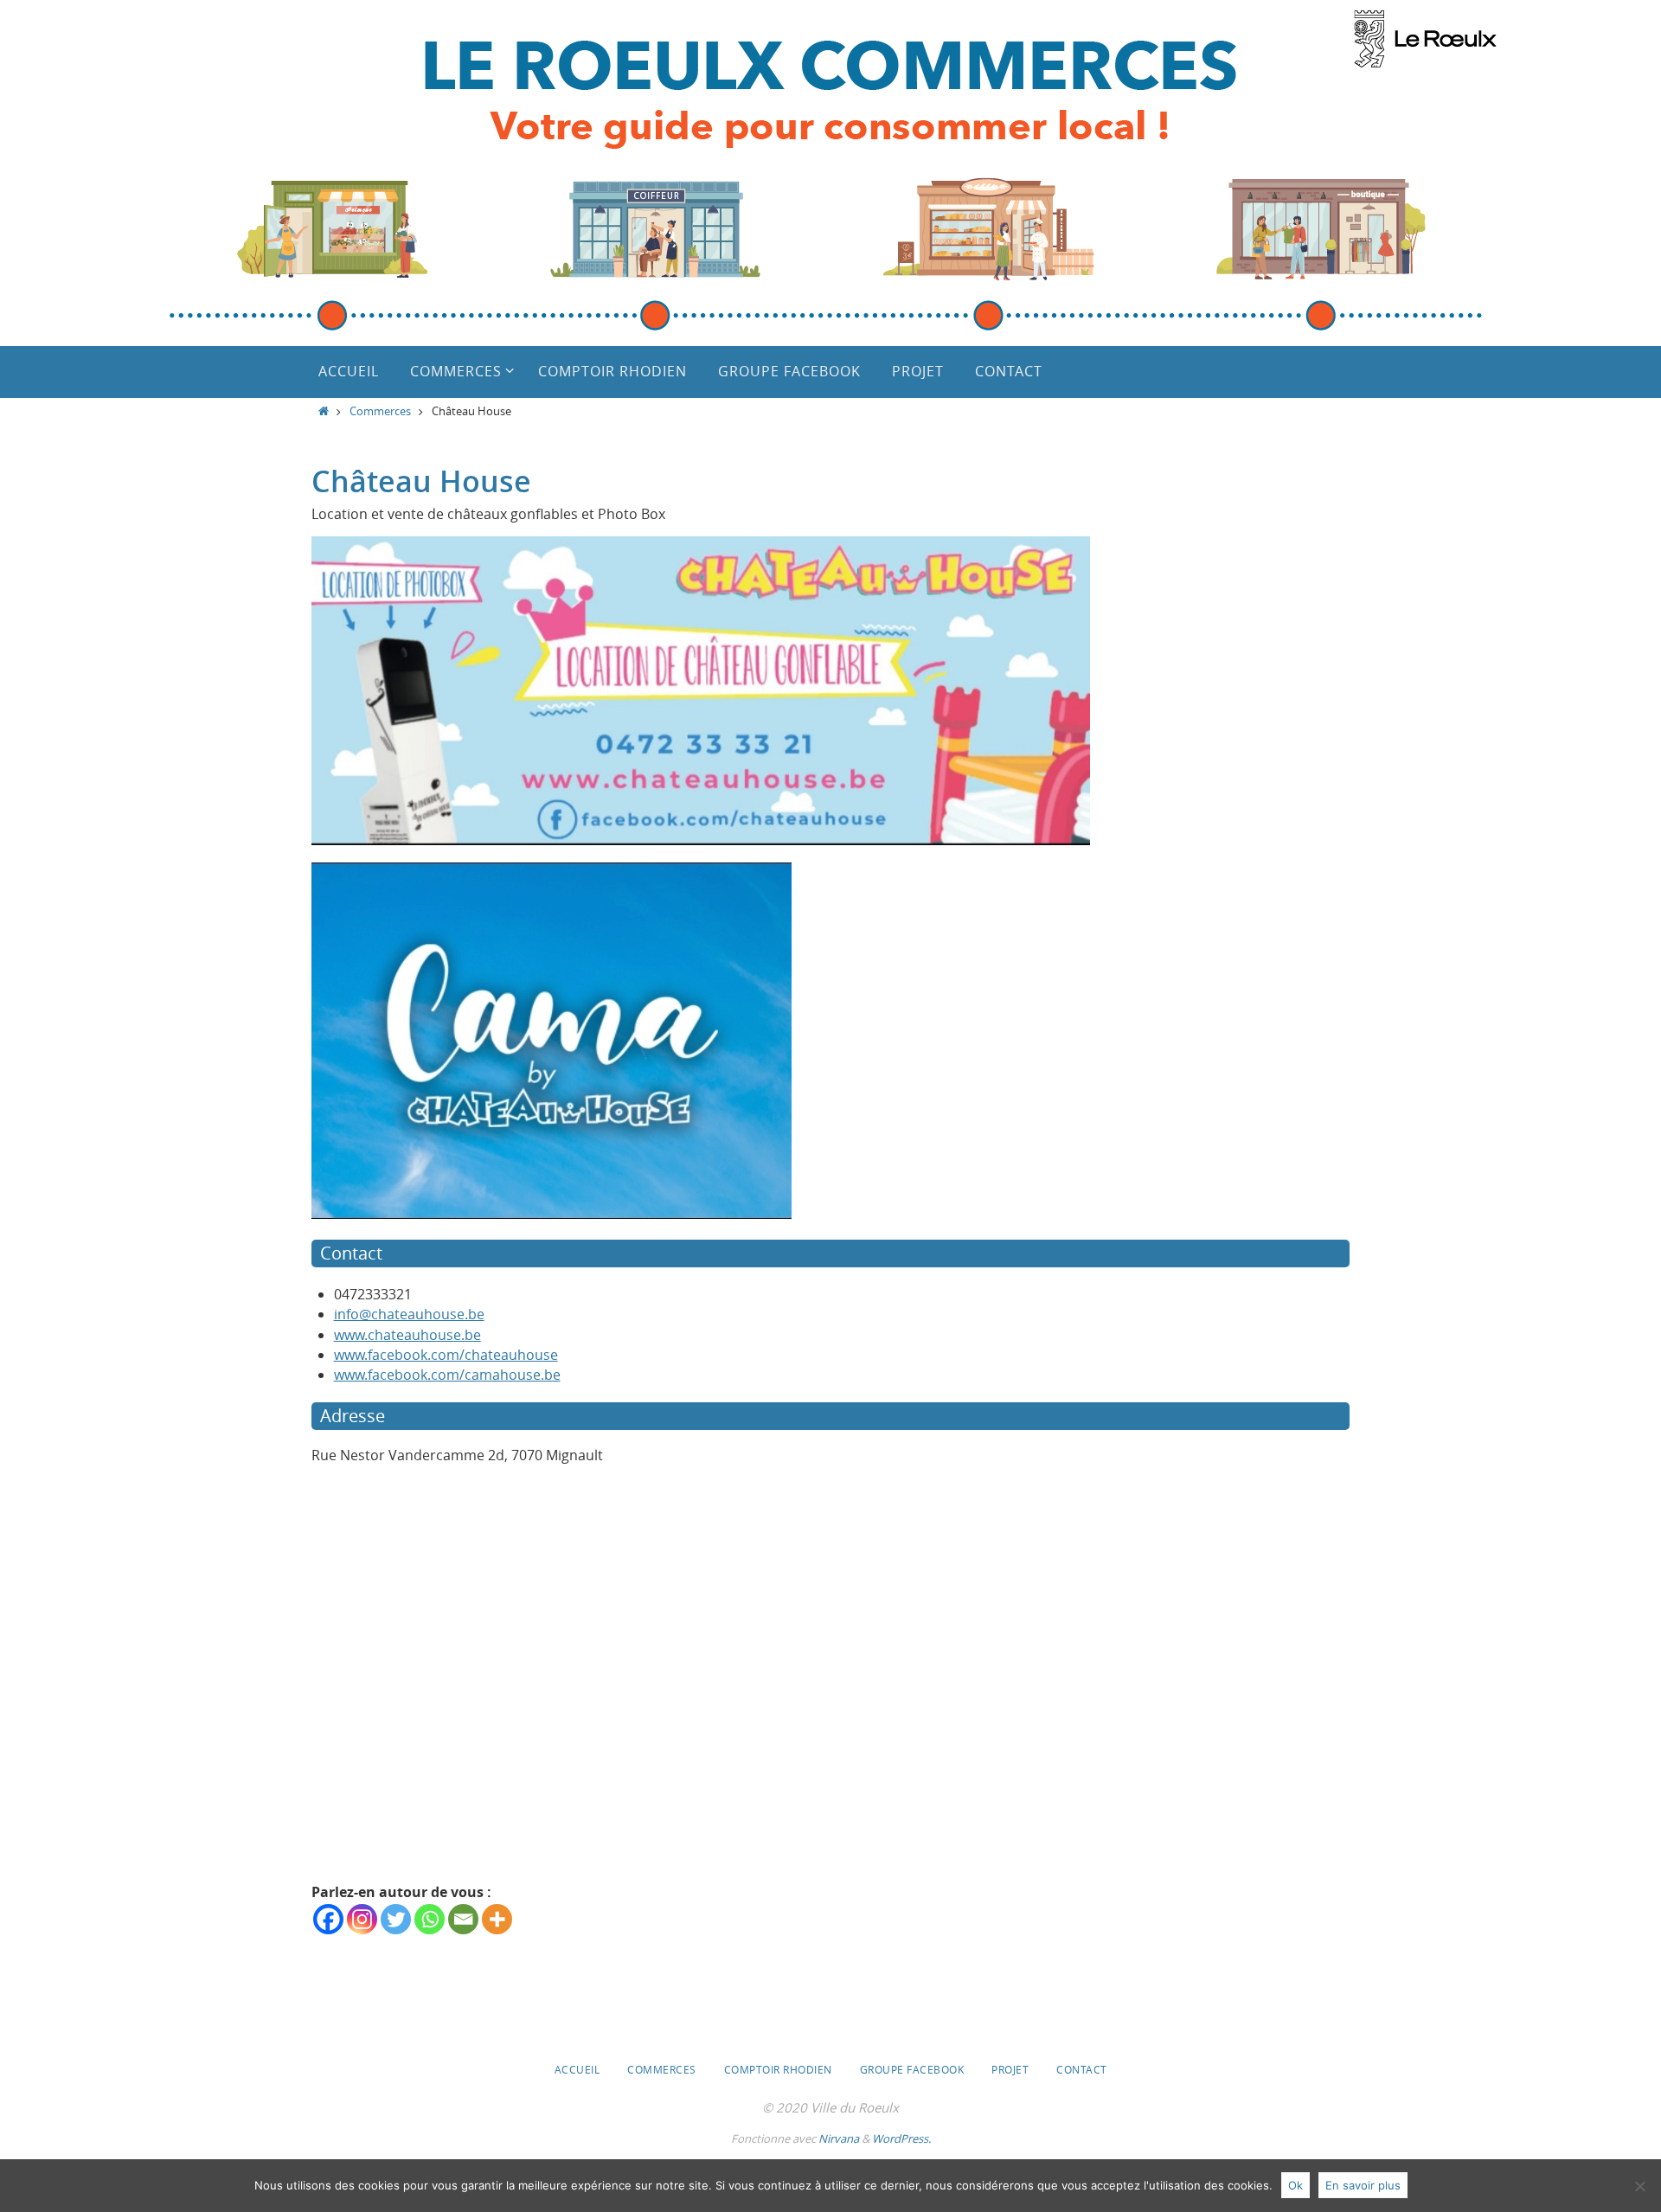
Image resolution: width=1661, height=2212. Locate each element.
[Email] (463, 1919)
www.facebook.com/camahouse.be (447, 1375)
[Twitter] (396, 1919)
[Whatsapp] (430, 1919)
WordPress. (901, 2138)
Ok (1295, 2185)
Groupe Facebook (912, 2069)
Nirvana (839, 2138)
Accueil (577, 2069)
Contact (1082, 2069)
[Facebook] (328, 1919)
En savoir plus (1363, 2185)
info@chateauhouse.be (409, 1314)
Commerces (380, 411)
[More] (497, 1919)
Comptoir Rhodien (778, 2069)
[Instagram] (362, 1919)
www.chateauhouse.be (407, 1335)
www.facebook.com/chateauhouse (446, 1355)
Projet (1010, 2069)
